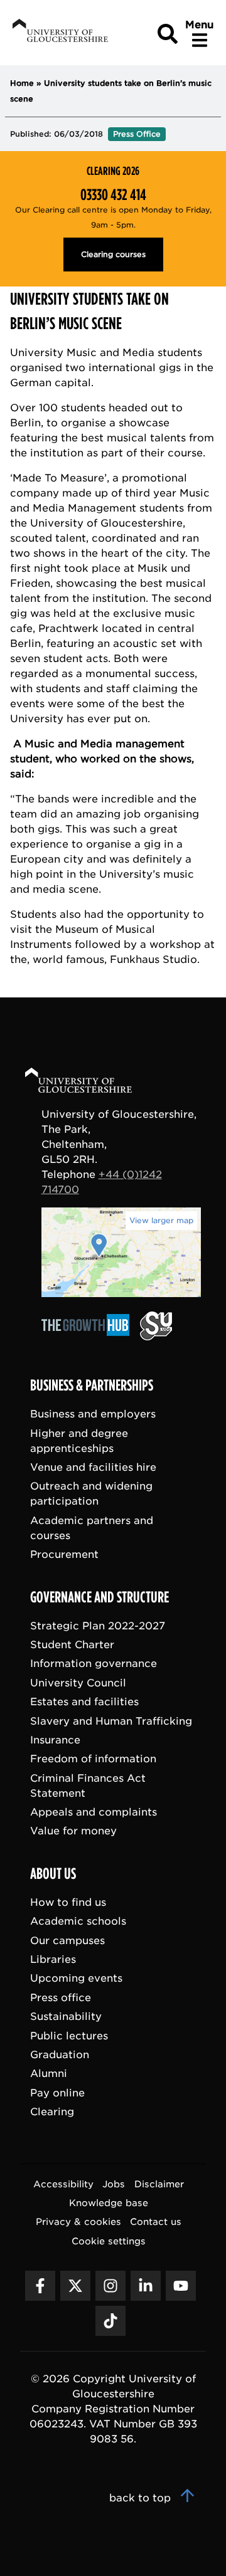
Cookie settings (109, 2241)
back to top (142, 2498)
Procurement (64, 1555)
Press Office (137, 134)
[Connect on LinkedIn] (146, 2286)
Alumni (49, 2074)
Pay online (57, 2093)
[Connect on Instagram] (110, 2286)
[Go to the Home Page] (90, 1082)
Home (22, 83)
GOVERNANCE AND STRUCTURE (100, 1597)
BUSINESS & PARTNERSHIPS (92, 1386)
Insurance (55, 1740)
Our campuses (67, 1941)
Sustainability (66, 2017)
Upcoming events (76, 1979)
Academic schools (78, 1922)
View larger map (161, 1220)
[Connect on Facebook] (40, 2286)
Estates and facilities (84, 1702)
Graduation (60, 2055)
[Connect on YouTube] (181, 2286)
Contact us (156, 2222)
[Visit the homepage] (59, 33)
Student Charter (72, 1645)
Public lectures (69, 2036)
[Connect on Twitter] (75, 2286)
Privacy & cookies (78, 2222)
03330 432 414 (113, 195)
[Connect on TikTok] (110, 2321)
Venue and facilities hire (93, 1467)
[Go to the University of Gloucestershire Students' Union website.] (156, 1337)
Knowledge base (109, 2203)
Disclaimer (159, 2184)
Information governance (94, 1664)
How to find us (68, 1902)
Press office (61, 1998)
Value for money (73, 1832)
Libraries (53, 1960)
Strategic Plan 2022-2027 (98, 1626)
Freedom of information (93, 1759)
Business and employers (93, 1415)
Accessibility (63, 2184)
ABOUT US (53, 1874)
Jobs (114, 2184)
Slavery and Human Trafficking (111, 1721)
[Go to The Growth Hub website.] (89, 1337)
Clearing (52, 2112)
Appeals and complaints (94, 1812)
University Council (78, 1683)
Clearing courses (113, 254)
